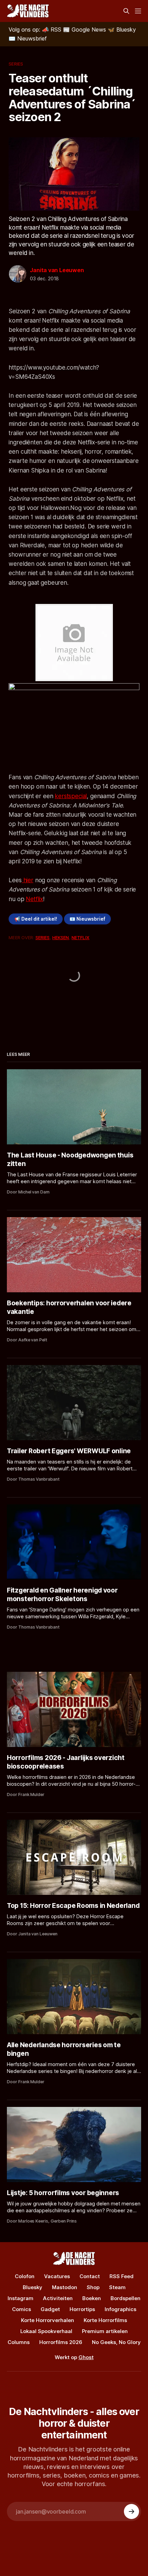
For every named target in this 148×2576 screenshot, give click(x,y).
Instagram (20, 2298)
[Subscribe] (131, 2511)
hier (28, 880)
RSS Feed (121, 2276)
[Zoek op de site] (126, 11)
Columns (19, 2342)
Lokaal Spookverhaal (46, 2331)
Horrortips (82, 2309)
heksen (61, 937)
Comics (22, 2309)
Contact (90, 2276)
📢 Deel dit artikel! (36, 919)
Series (16, 64)
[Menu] (138, 11)
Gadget (50, 2309)
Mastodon (65, 2287)
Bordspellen (125, 2298)
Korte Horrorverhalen (47, 2320)
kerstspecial (71, 796)
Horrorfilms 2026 (61, 2342)
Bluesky (33, 2287)
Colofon (25, 2276)
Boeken (92, 2298)
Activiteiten (58, 2298)
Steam (117, 2287)
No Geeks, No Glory (116, 2342)
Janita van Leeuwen (57, 270)
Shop (93, 2287)
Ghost (86, 2357)
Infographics (120, 2309)
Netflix (34, 899)
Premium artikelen (105, 2331)
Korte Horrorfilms (105, 2320)
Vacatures (57, 2276)
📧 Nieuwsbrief (87, 919)
